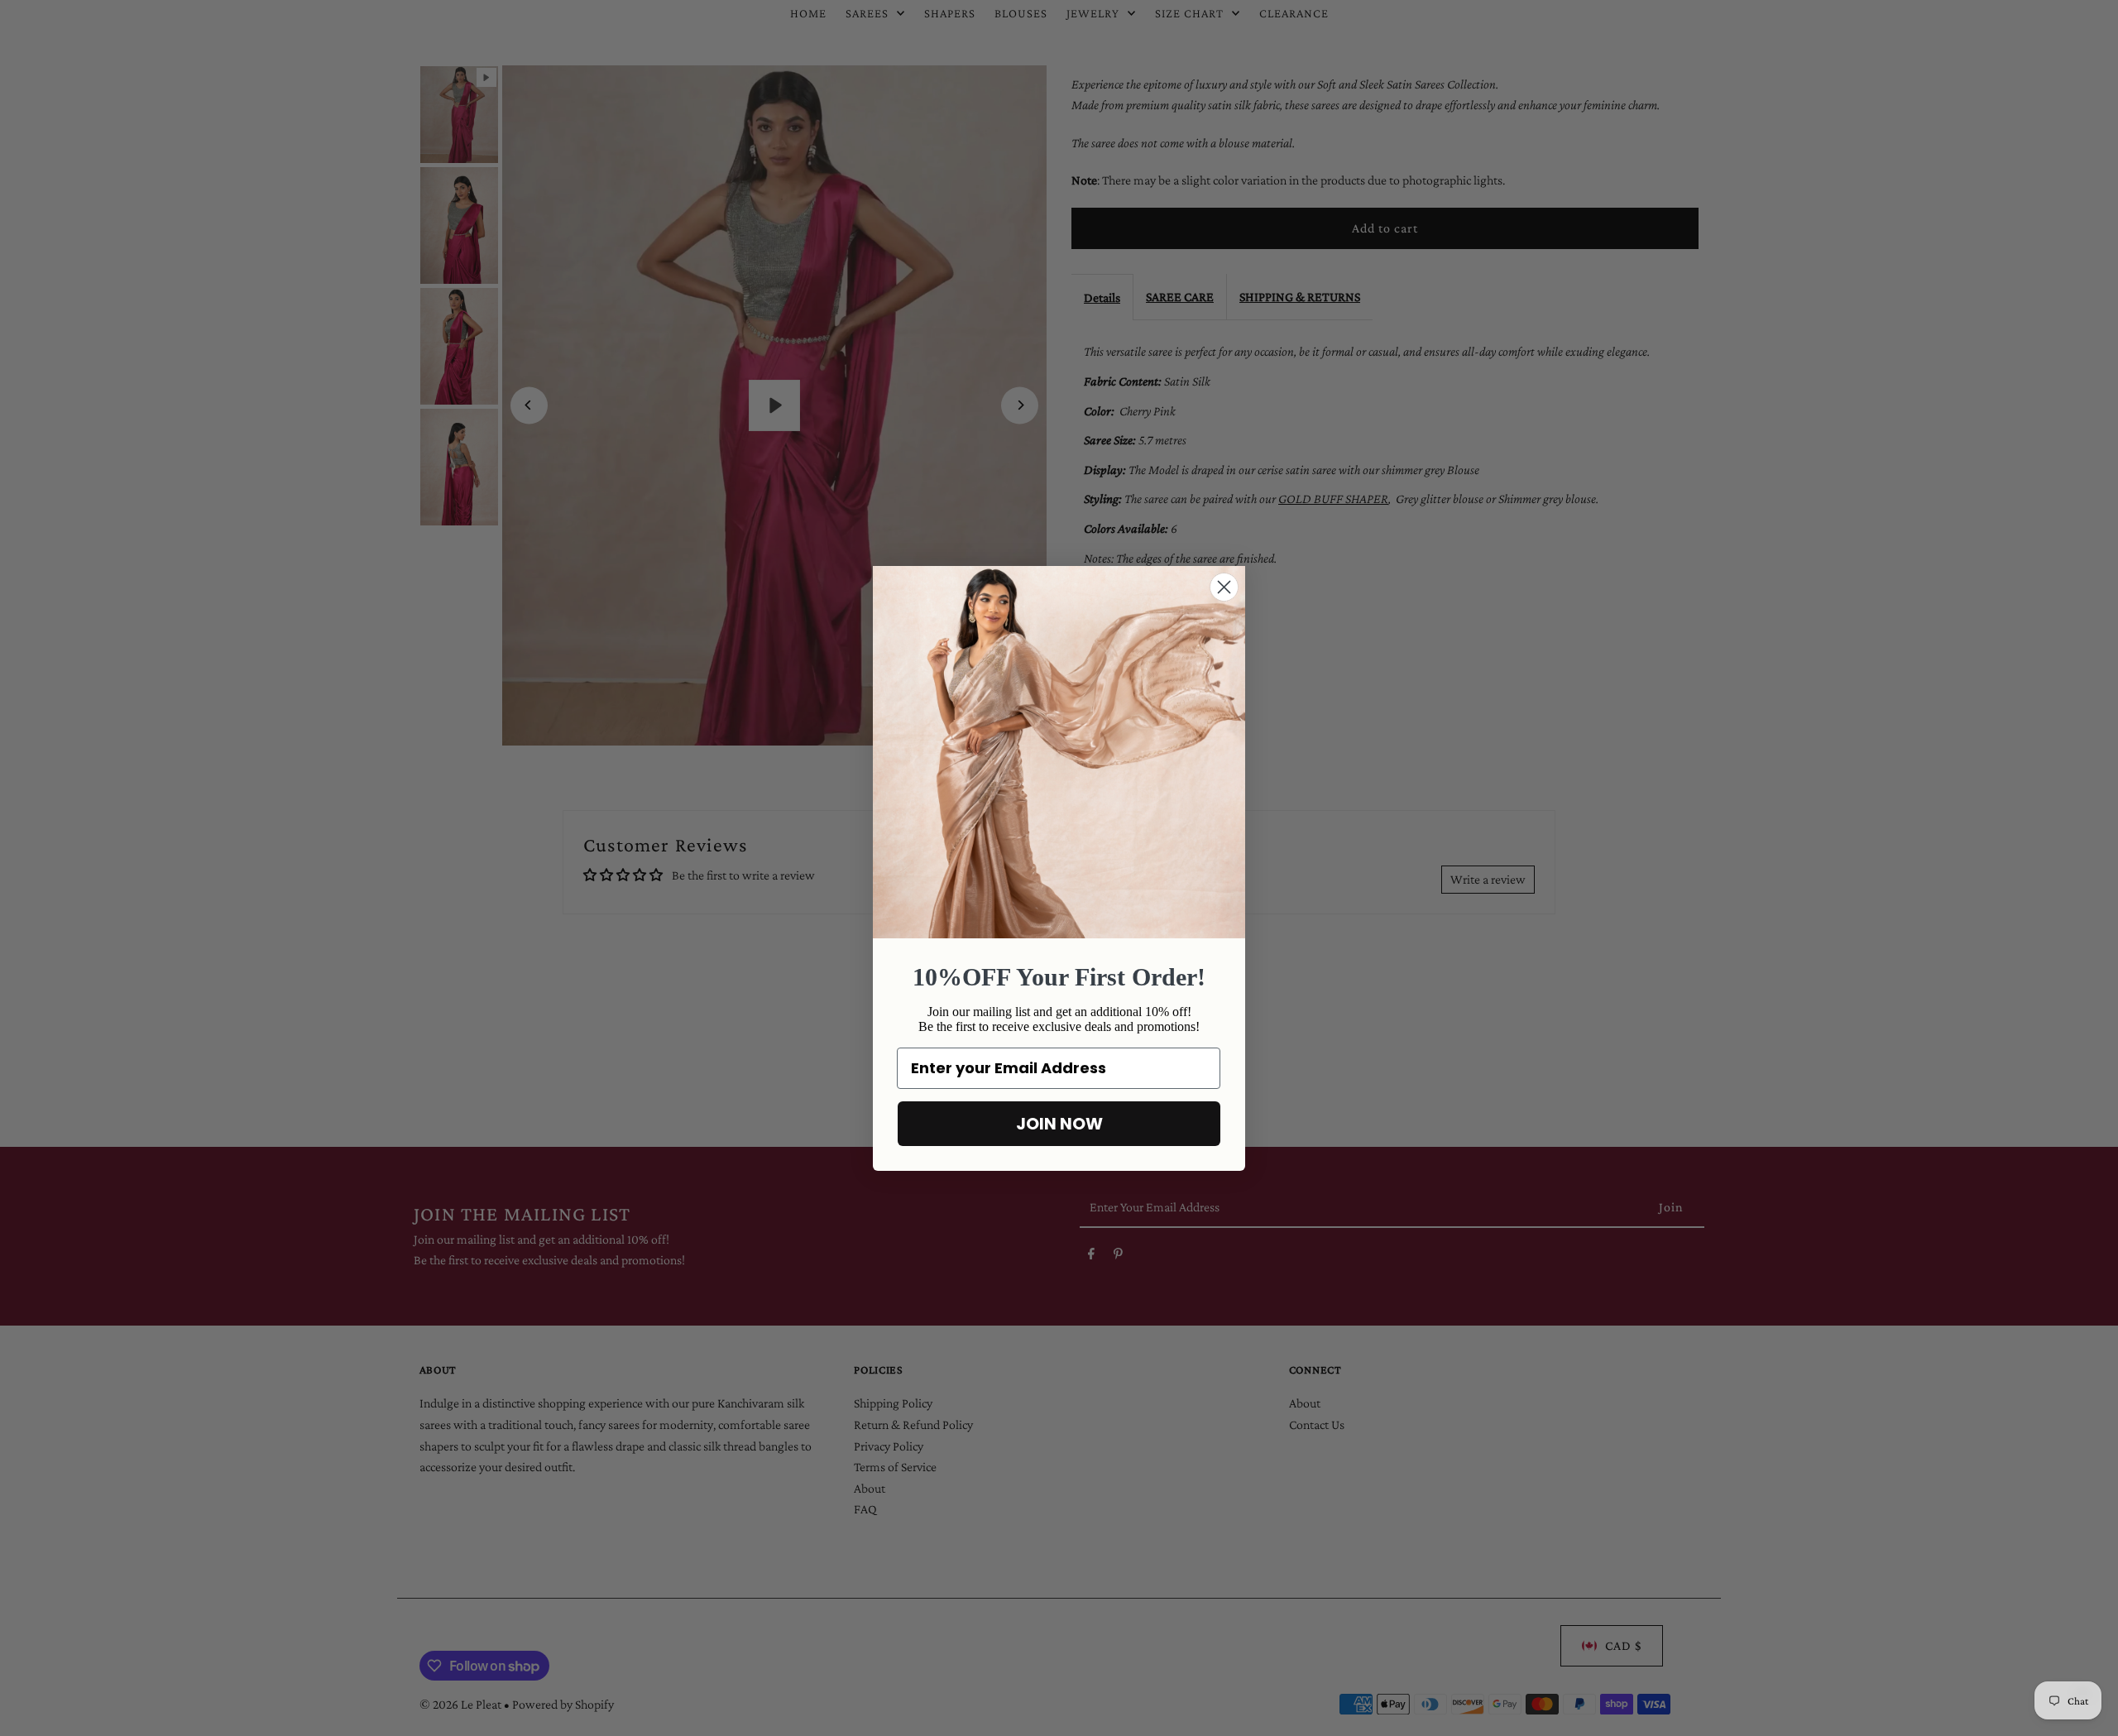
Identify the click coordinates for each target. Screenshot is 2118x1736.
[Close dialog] (1224, 587)
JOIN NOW (1059, 1124)
